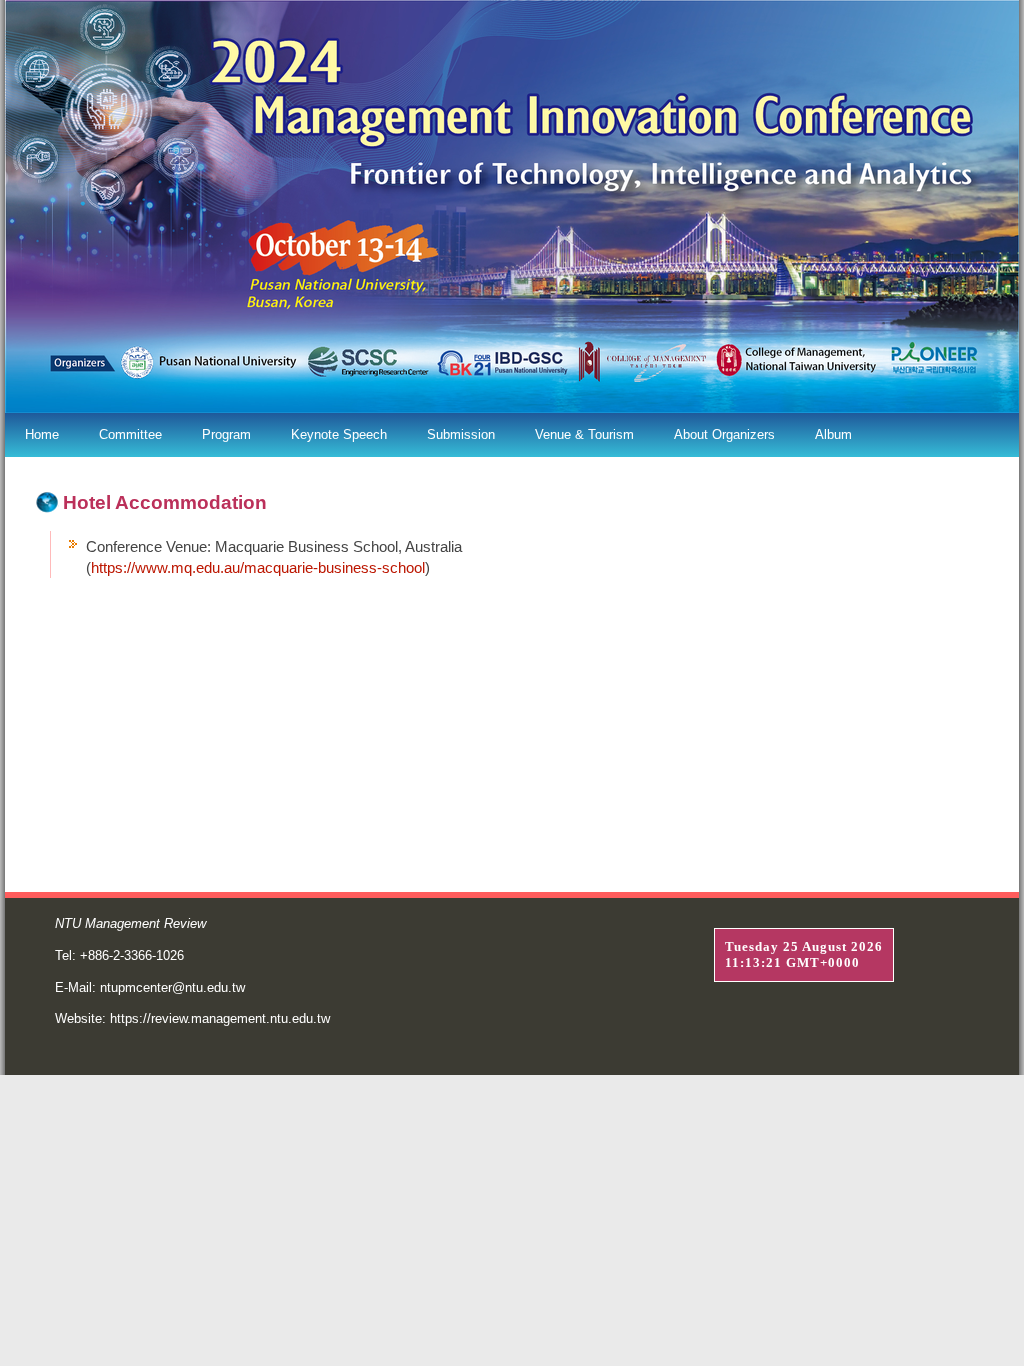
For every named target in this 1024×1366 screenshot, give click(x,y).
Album (833, 434)
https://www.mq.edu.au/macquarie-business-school (258, 568)
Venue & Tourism (584, 434)
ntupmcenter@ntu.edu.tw (172, 987)
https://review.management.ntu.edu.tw (220, 1018)
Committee (130, 434)
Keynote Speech (339, 434)
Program (226, 434)
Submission (461, 434)
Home (42, 434)
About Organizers (724, 434)
